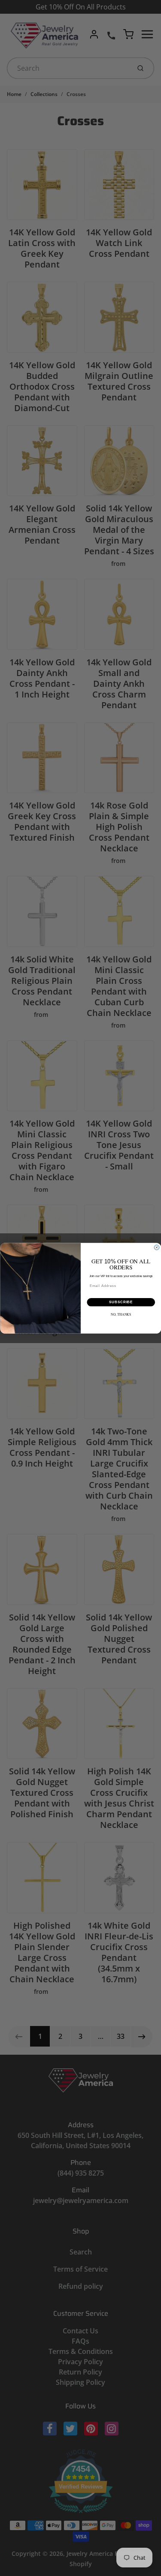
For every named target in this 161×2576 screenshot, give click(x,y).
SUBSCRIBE (121, 1302)
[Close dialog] (157, 1247)
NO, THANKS (121, 1314)
